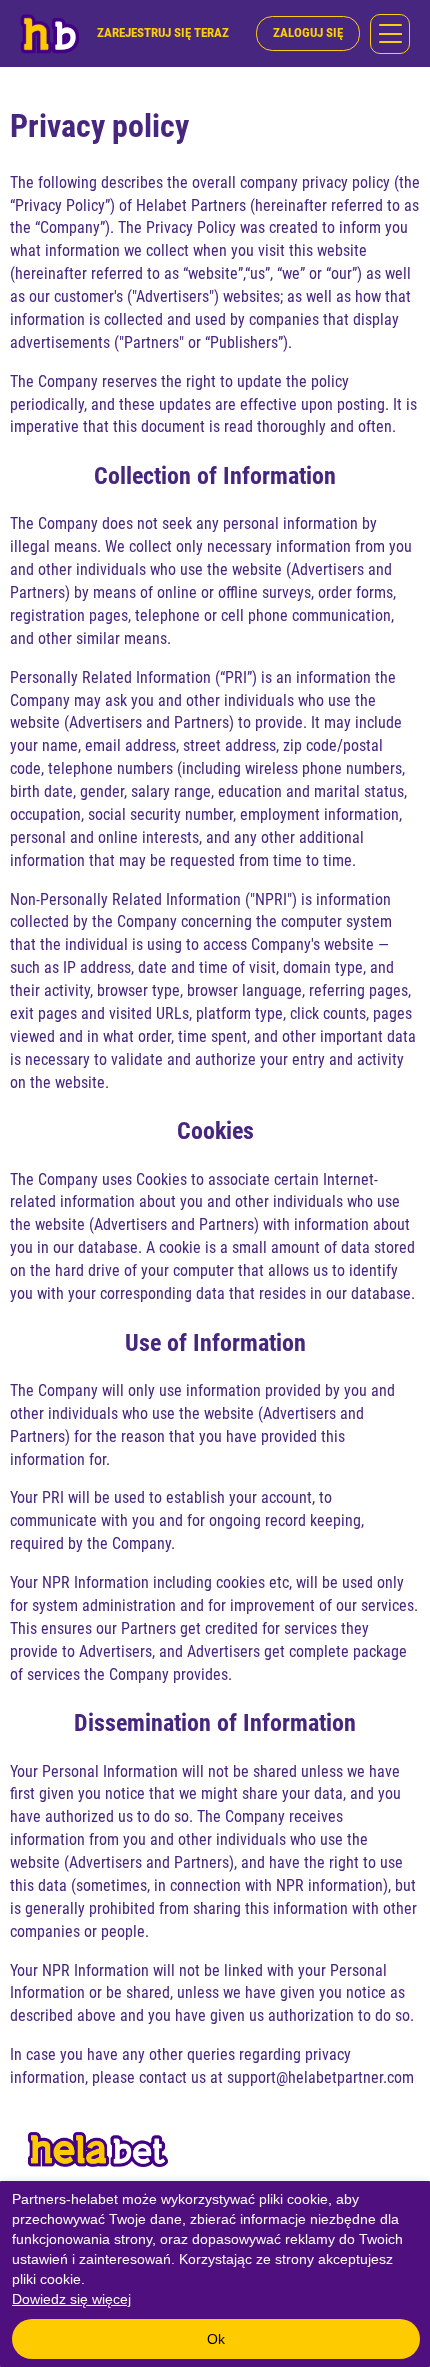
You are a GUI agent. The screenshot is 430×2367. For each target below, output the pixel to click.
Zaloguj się (308, 32)
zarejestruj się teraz (163, 32)
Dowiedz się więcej (71, 2299)
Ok (216, 2339)
